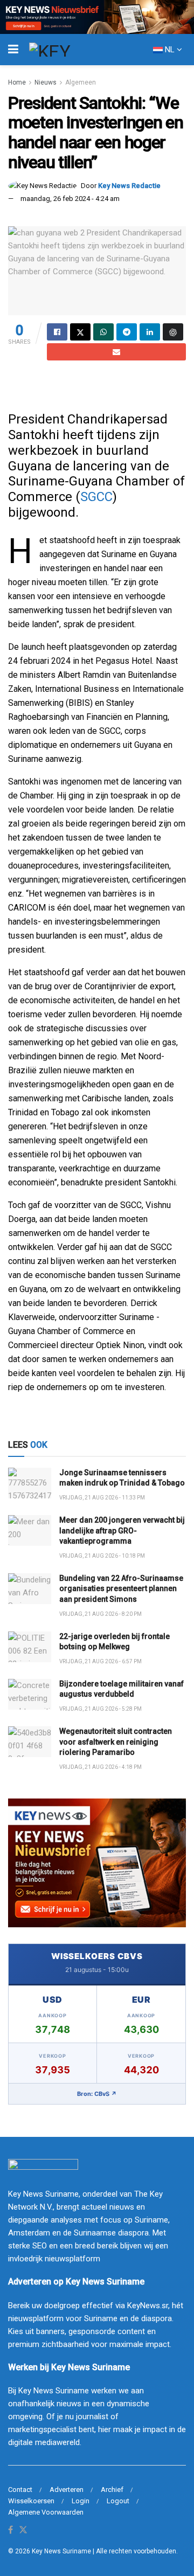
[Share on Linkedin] (150, 332)
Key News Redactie (129, 186)
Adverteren (67, 2490)
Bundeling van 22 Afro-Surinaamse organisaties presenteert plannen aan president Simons (121, 1589)
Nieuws (46, 82)
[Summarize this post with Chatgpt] (173, 332)
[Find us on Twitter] (23, 2530)
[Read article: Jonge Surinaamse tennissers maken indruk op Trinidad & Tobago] (30, 1483)
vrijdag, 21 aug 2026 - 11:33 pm (102, 1498)
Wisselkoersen (31, 2501)
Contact (20, 2490)
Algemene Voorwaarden (46, 2512)
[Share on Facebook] (57, 332)
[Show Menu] (13, 50)
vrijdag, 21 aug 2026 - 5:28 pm (101, 1709)
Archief (112, 2490)
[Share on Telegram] (127, 332)
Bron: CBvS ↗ (97, 2094)
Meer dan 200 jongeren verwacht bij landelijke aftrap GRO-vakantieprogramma (122, 1530)
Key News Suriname (61, 2551)
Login (81, 2501)
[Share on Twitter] (80, 332)
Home (17, 82)
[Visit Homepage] (70, 50)
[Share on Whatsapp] (103, 332)
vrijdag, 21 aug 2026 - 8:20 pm (101, 1614)
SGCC (96, 497)
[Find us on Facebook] (11, 2530)
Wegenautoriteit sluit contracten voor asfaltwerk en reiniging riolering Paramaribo (116, 1742)
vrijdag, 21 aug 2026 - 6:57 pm (101, 1661)
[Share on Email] (116, 352)
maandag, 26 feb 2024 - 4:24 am (70, 199)
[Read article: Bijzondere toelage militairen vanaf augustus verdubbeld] (30, 1694)
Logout (118, 2501)
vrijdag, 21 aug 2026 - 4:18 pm (101, 1767)
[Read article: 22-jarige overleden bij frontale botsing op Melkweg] (30, 1647)
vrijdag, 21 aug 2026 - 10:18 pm (102, 1556)
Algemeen (81, 82)
